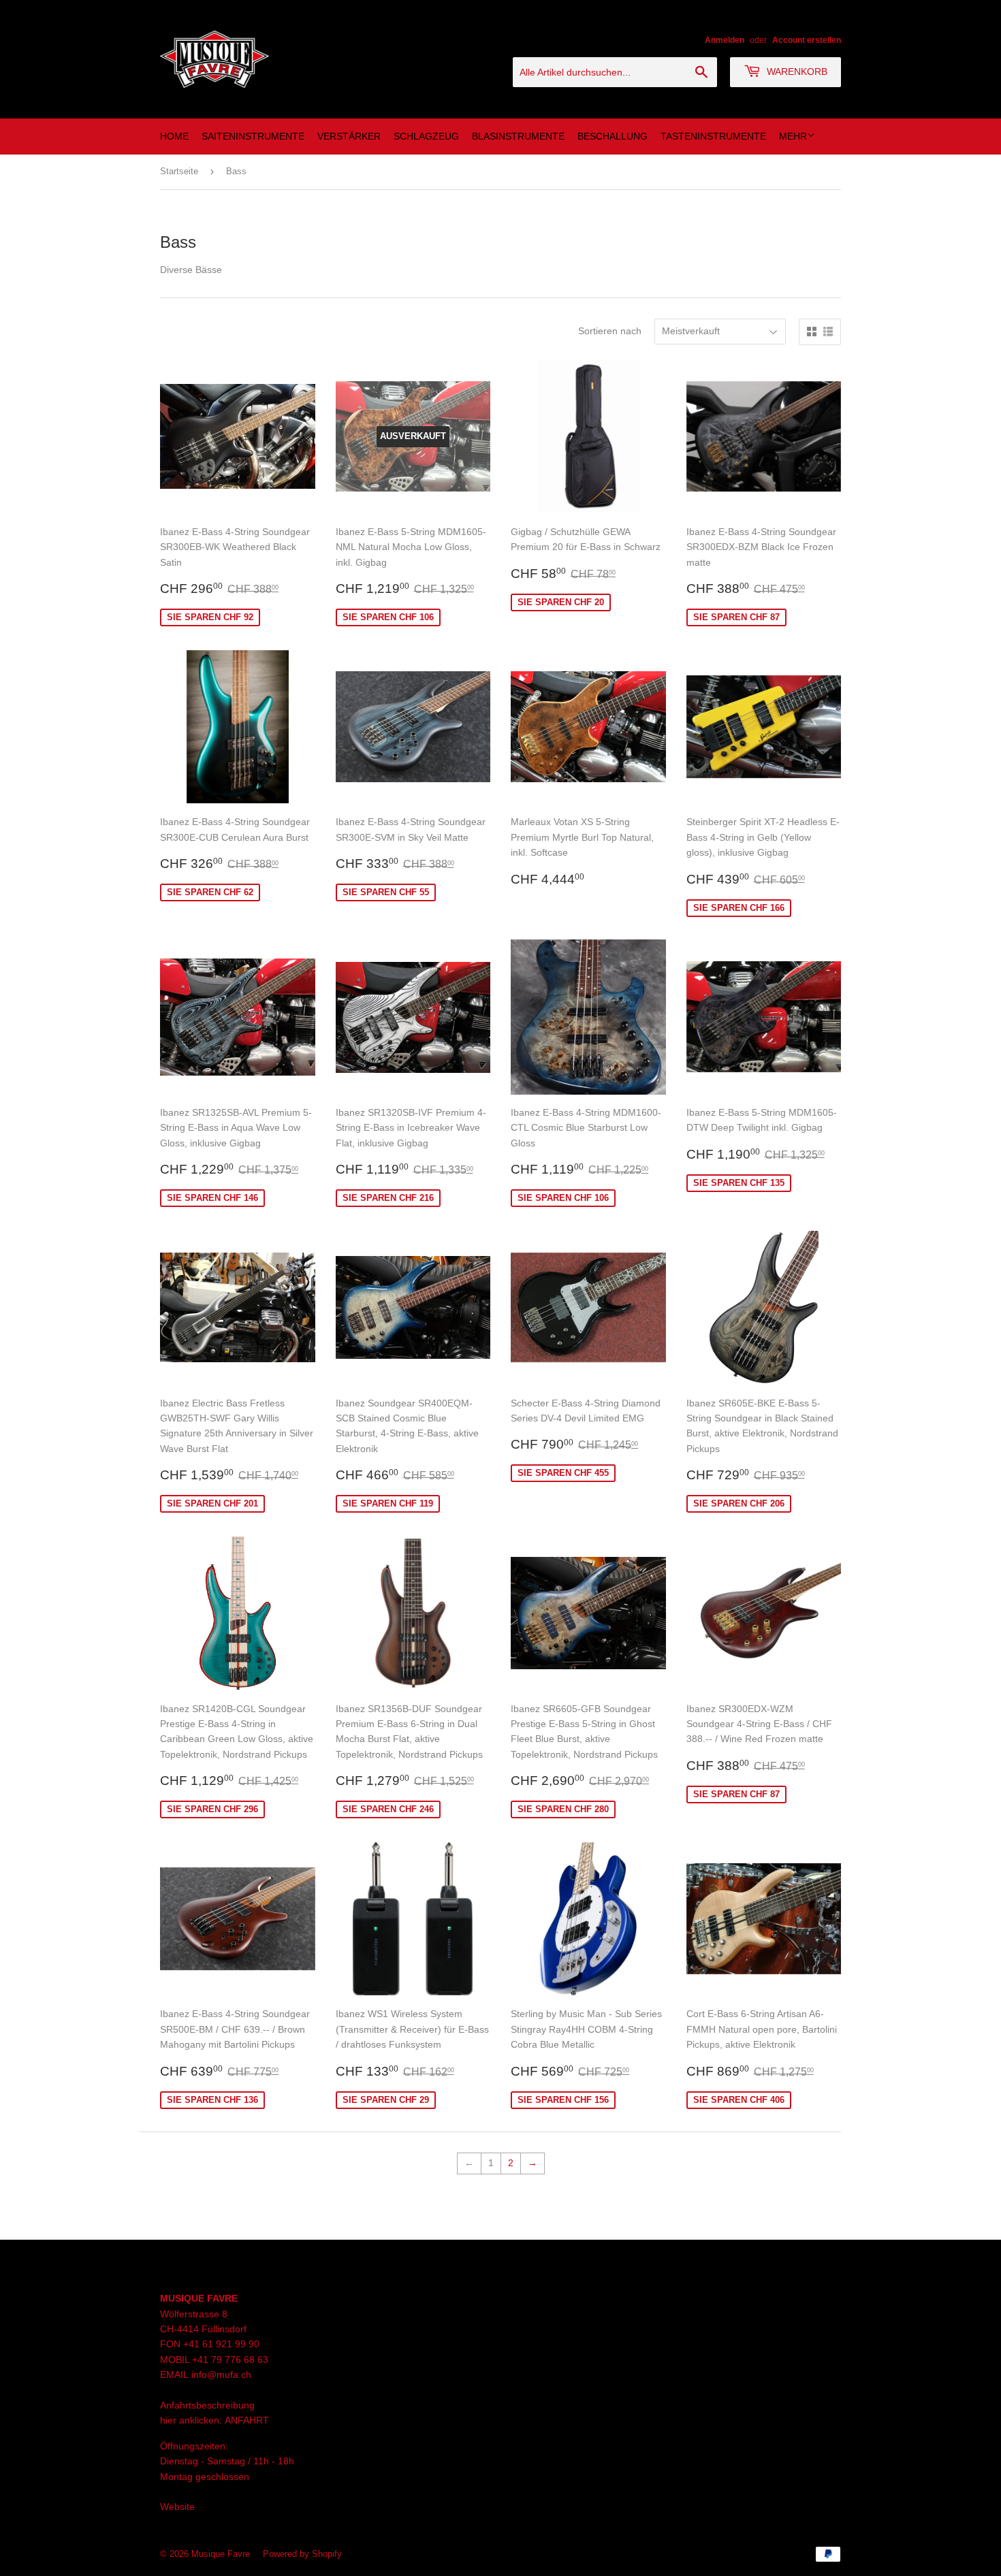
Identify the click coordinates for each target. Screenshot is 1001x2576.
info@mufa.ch (221, 2374)
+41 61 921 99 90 (221, 2344)
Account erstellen (807, 40)
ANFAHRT (247, 2420)
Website (177, 2507)
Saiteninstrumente (253, 136)
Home (174, 136)
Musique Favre (221, 2554)
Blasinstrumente (518, 136)
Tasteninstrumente (713, 136)
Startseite (179, 171)
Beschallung (613, 136)
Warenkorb (796, 71)
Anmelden (725, 40)
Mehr (793, 136)
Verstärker (349, 136)
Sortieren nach (610, 331)
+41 (202, 2360)
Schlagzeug (426, 136)
